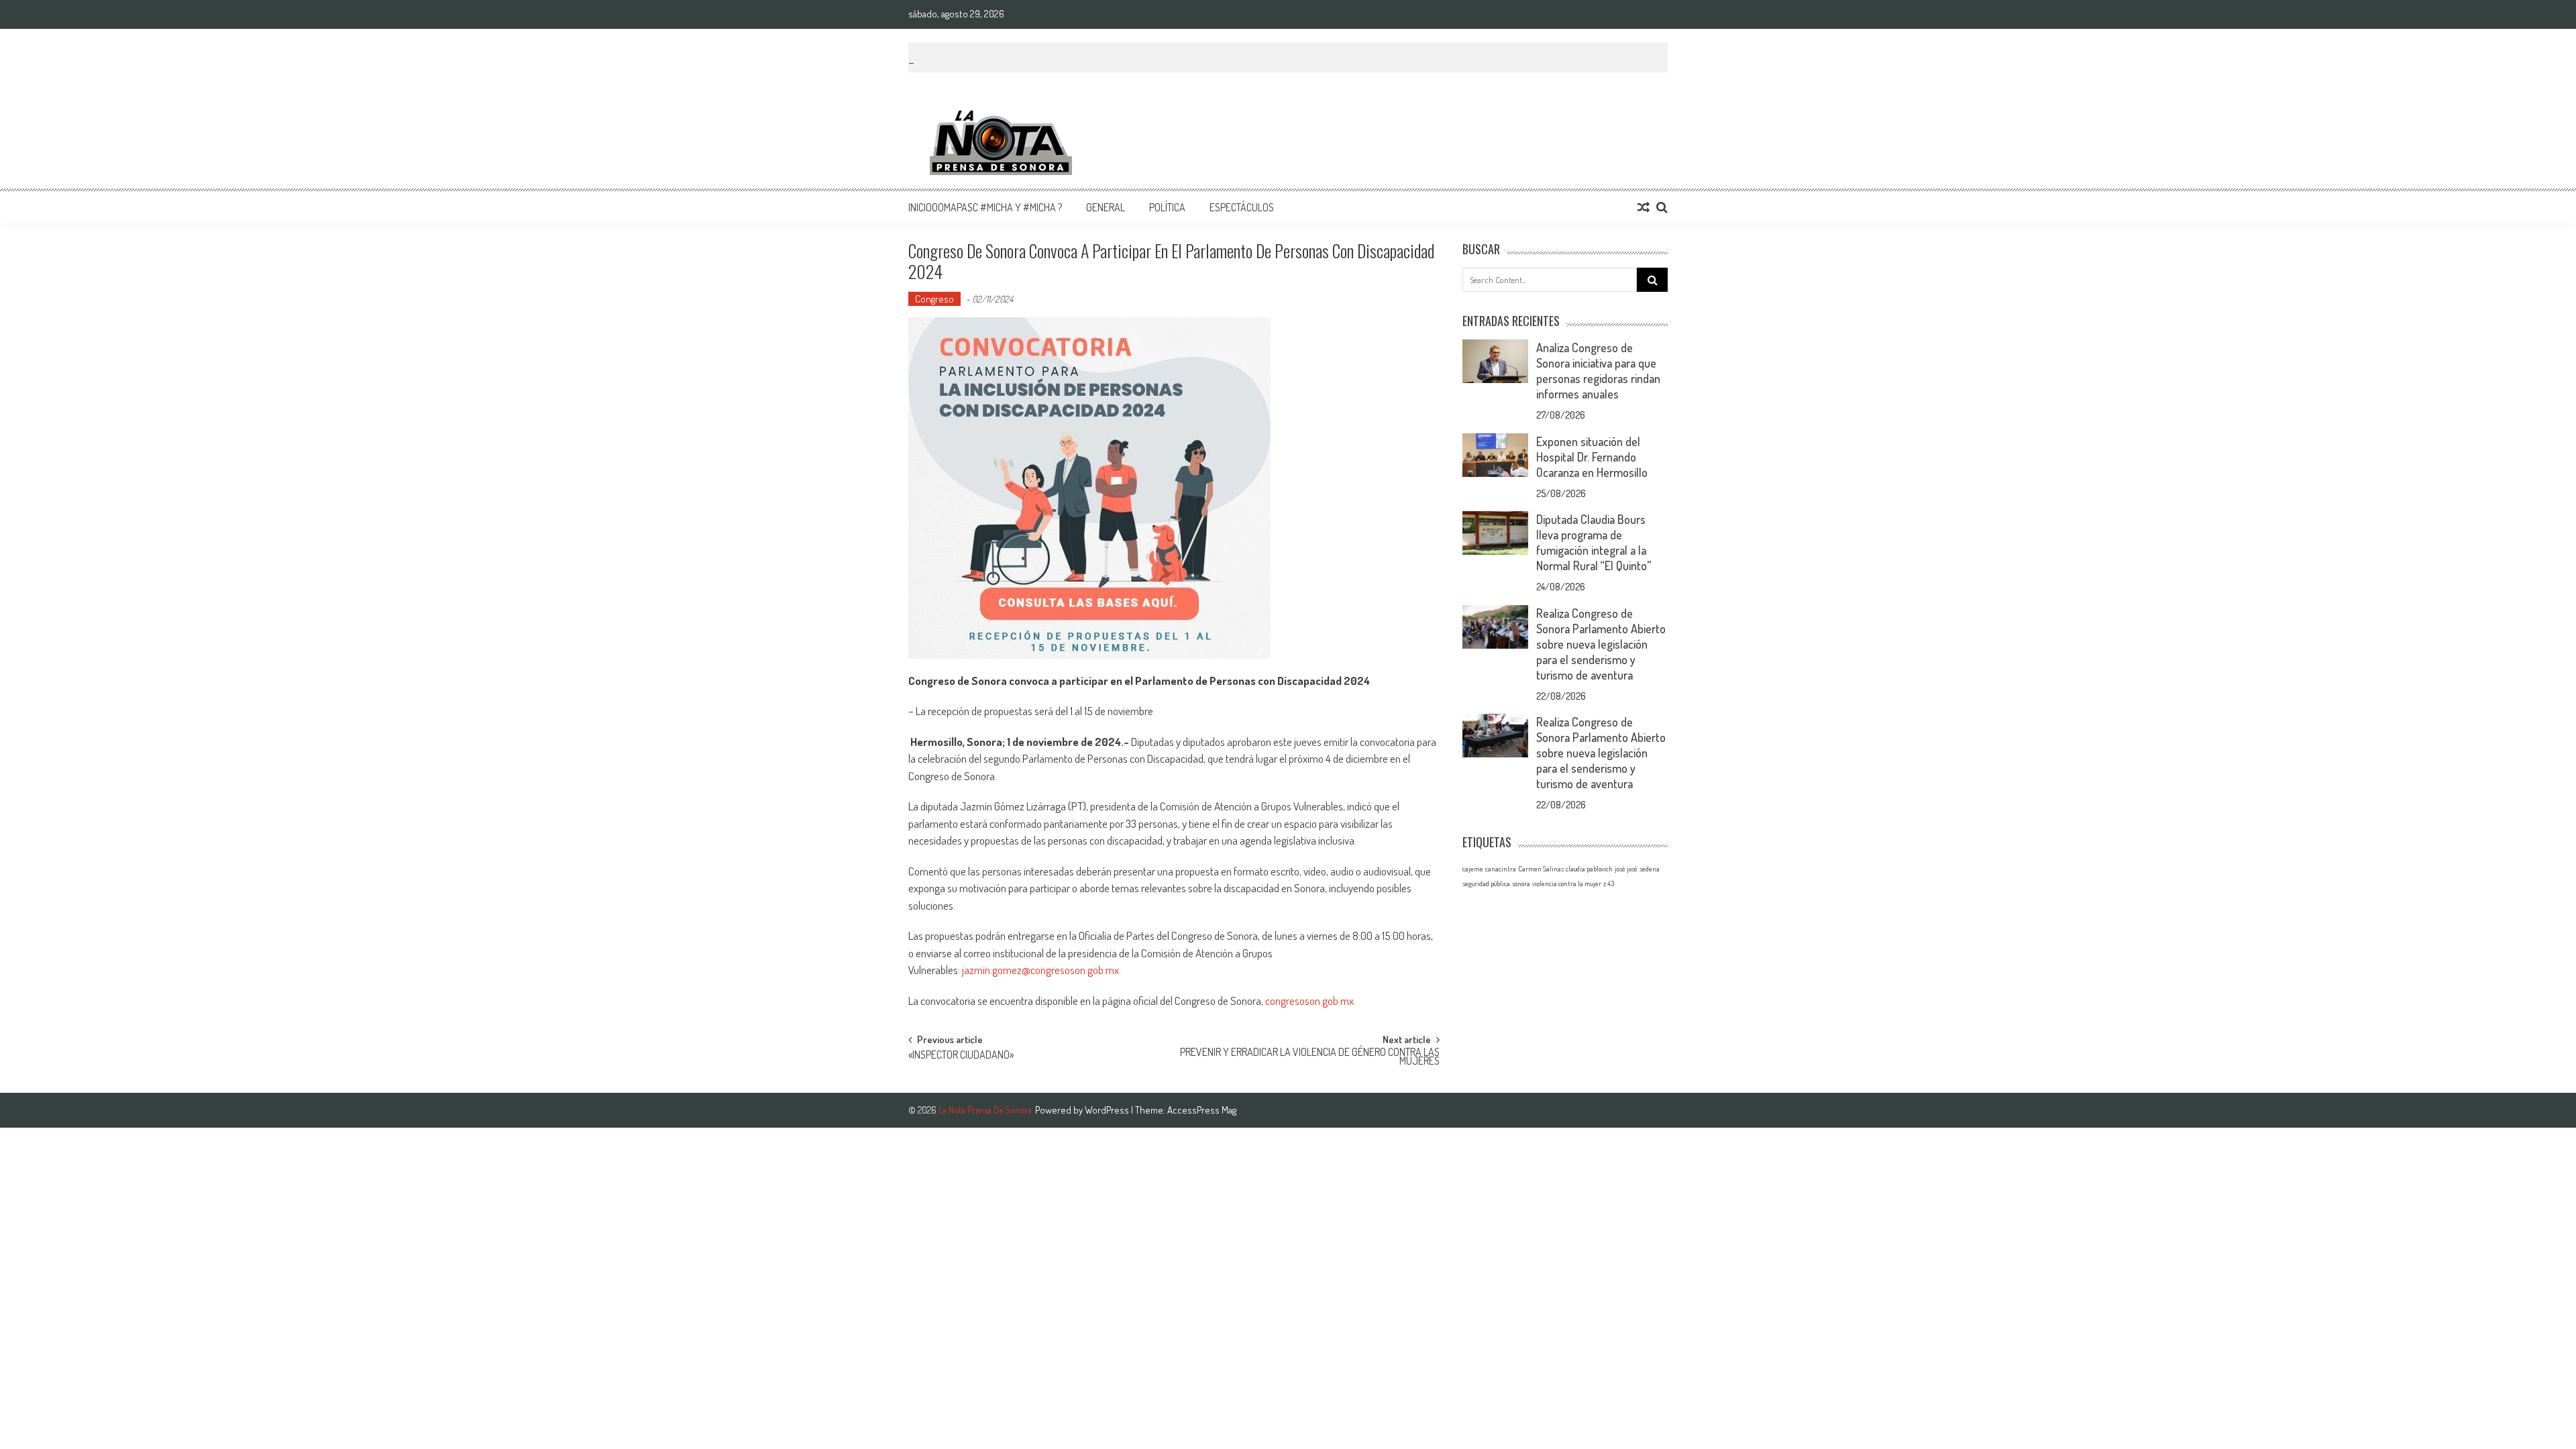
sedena (1650, 869)
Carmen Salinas (1541, 869)
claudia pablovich (1589, 869)
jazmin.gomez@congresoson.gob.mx (1040, 970)
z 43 (1609, 883)
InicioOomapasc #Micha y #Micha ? (985, 207)
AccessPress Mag (1202, 1110)
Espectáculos (1242, 207)
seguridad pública (1486, 883)
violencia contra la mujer (1567, 883)
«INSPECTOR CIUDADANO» (961, 1056)
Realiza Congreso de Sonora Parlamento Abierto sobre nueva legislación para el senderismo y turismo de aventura (1601, 644)
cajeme (1473, 869)
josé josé (1626, 869)
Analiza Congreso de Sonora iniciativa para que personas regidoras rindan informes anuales (1598, 371)
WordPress (1108, 1110)
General (1106, 207)
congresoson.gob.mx (1309, 1001)
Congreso (934, 299)
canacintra (1501, 869)
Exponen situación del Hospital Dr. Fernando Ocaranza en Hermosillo (1592, 457)
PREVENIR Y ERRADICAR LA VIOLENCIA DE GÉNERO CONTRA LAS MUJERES (1310, 1058)
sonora (1521, 883)
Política (1167, 207)
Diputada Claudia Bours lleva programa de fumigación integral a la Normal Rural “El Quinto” (1594, 542)
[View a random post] (1644, 207)
